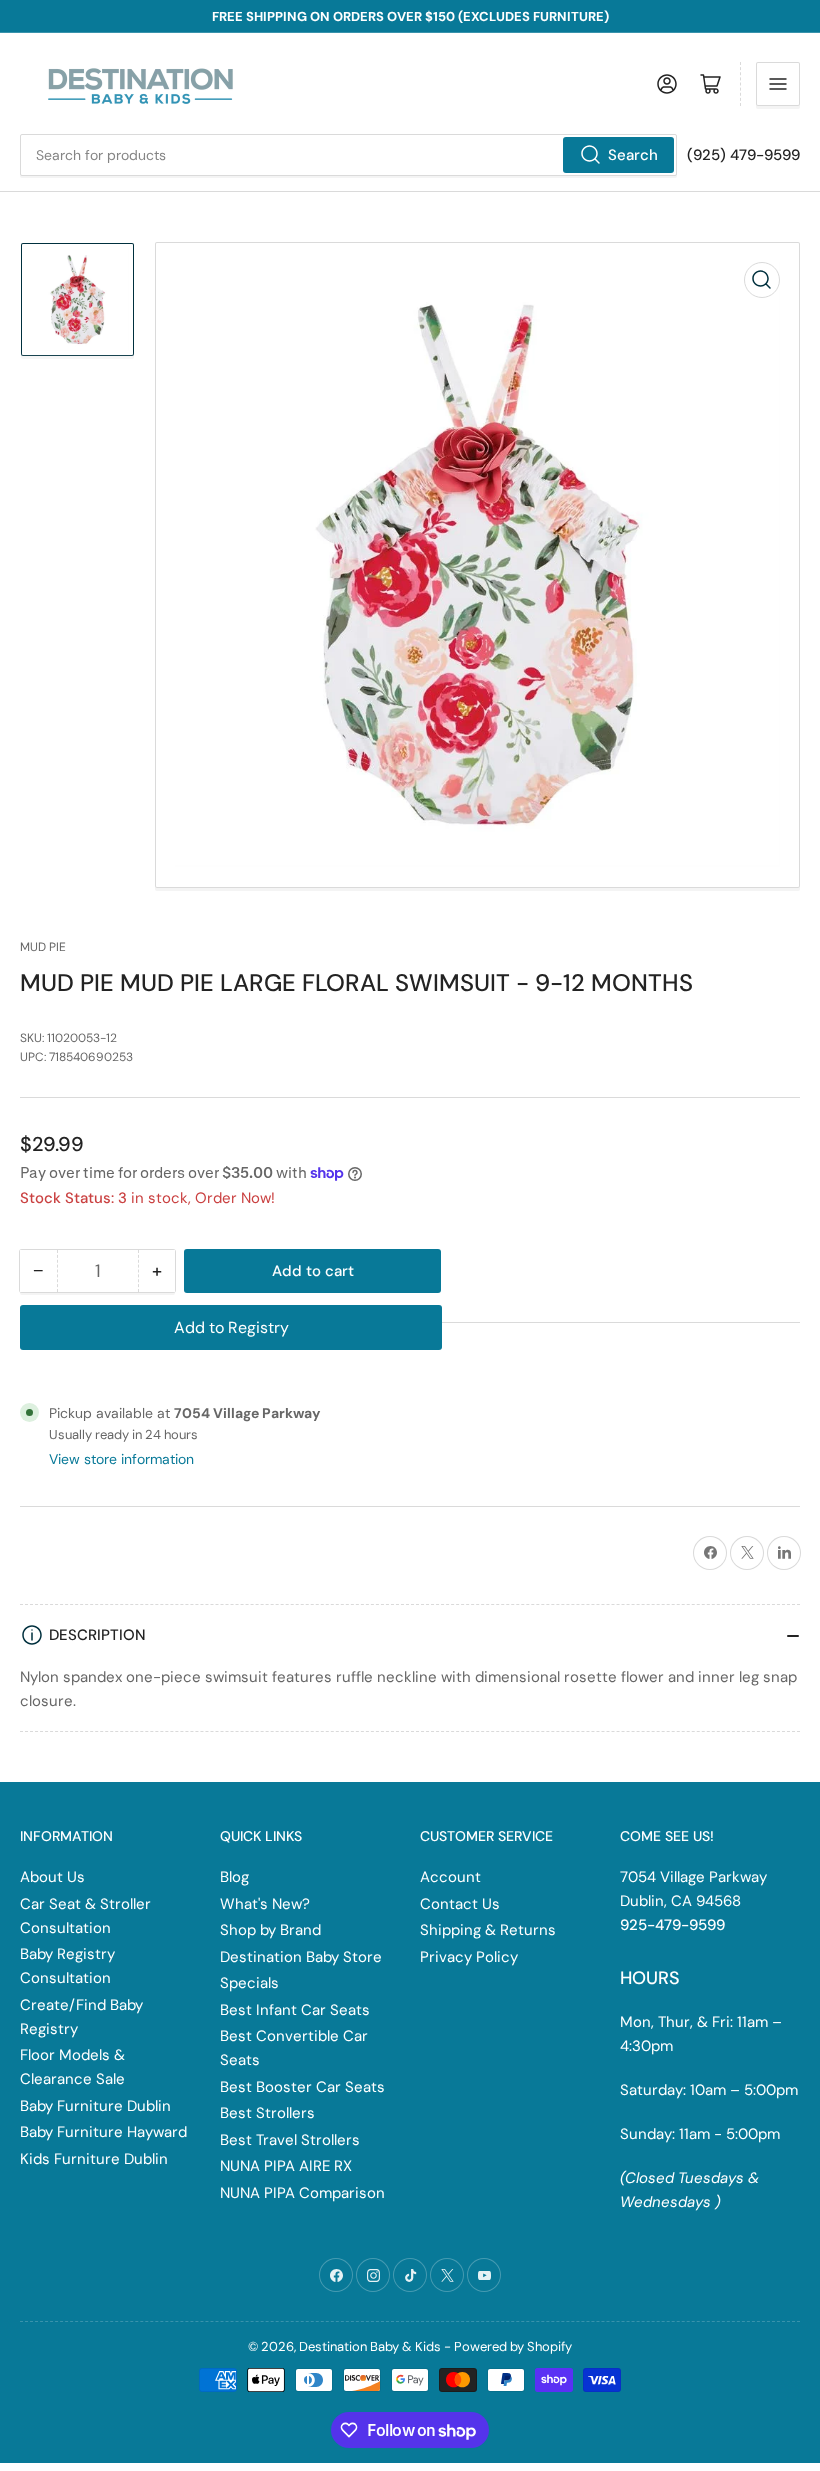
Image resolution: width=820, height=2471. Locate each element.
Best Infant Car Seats (295, 2010)
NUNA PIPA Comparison (302, 2193)
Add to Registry (231, 1327)
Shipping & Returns (488, 1930)
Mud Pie (43, 947)
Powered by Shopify (513, 2346)
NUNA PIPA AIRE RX (286, 2166)
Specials (249, 1983)
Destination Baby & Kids (370, 2346)
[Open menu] (778, 84)
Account (450, 1877)
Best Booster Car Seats (302, 2087)
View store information (121, 1459)
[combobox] (348, 155)
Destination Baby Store (301, 1957)
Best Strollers (267, 2113)
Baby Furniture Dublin (95, 2106)
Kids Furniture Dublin (94, 2159)
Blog (234, 1877)
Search (633, 155)
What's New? (265, 1904)
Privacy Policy (469, 1957)
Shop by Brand (270, 1930)
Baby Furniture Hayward (103, 2132)
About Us (52, 1877)
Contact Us (460, 1904)
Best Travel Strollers (290, 2140)
